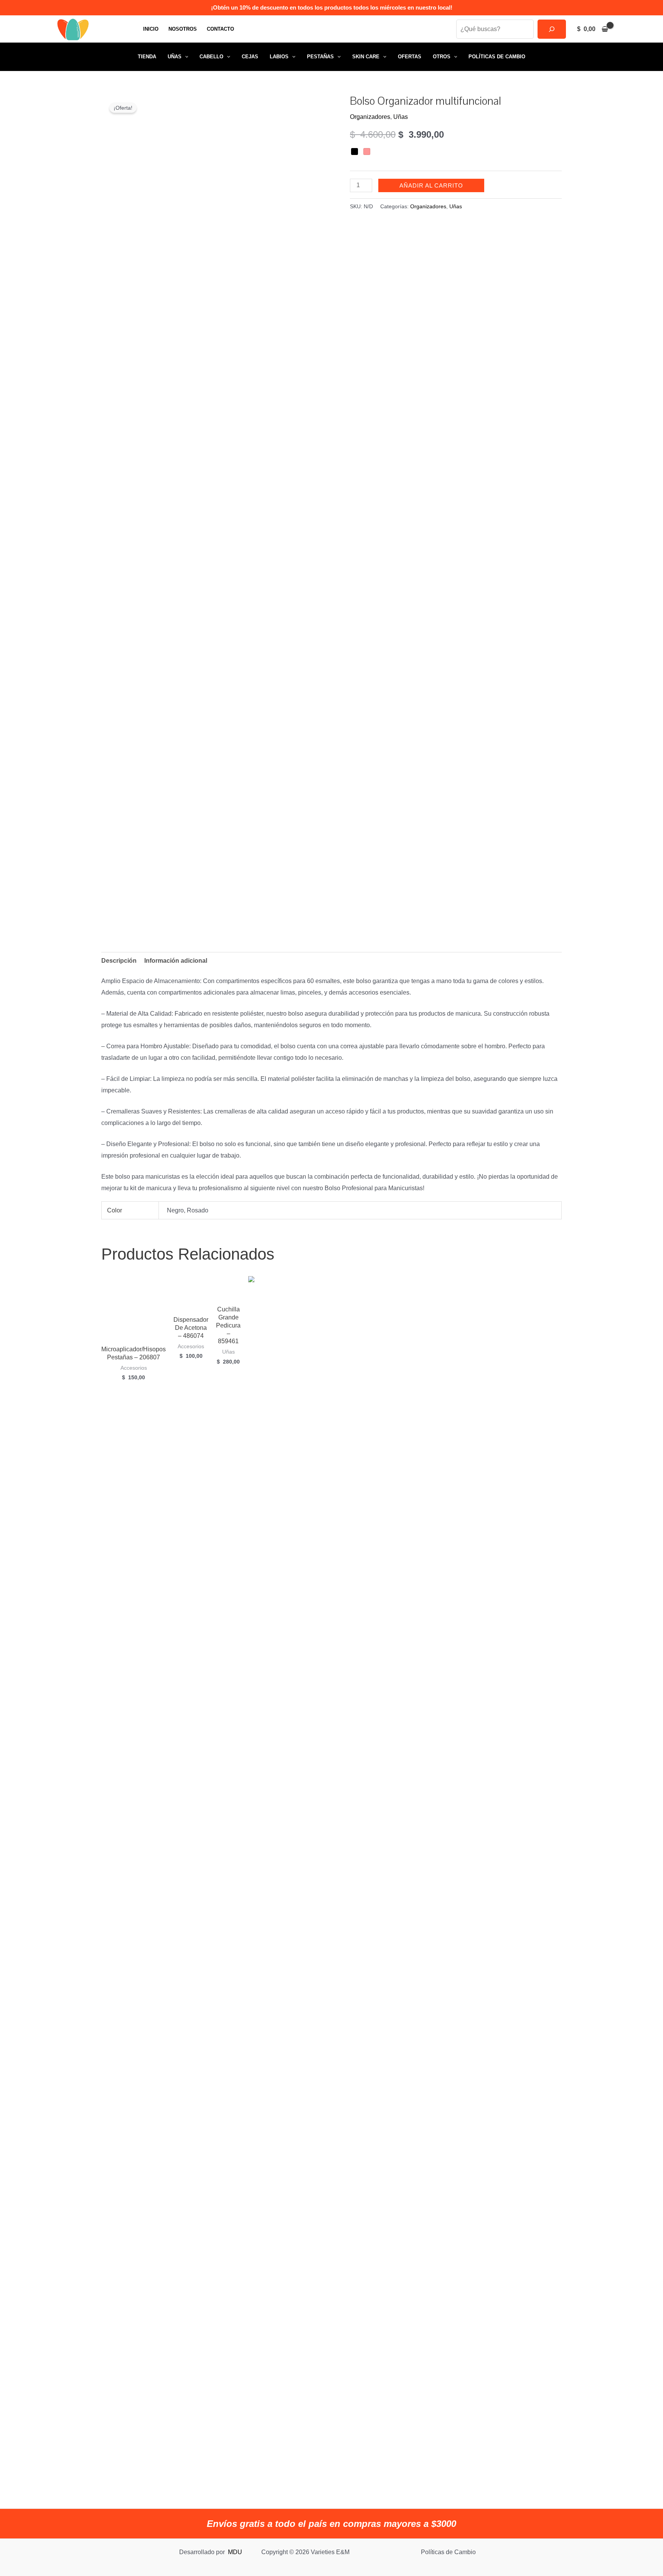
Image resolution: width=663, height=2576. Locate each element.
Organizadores (370, 117)
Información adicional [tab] (176, 961)
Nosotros (183, 29)
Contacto (220, 29)
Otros (442, 57)
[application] (185, 57)
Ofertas (410, 57)
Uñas (175, 57)
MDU (235, 2552)
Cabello (211, 57)
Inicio (151, 29)
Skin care (366, 57)
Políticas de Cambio (497, 57)
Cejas (250, 57)
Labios (279, 57)
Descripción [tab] (119, 961)
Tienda (147, 57)
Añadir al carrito (431, 185)
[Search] (552, 29)
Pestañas (320, 57)
